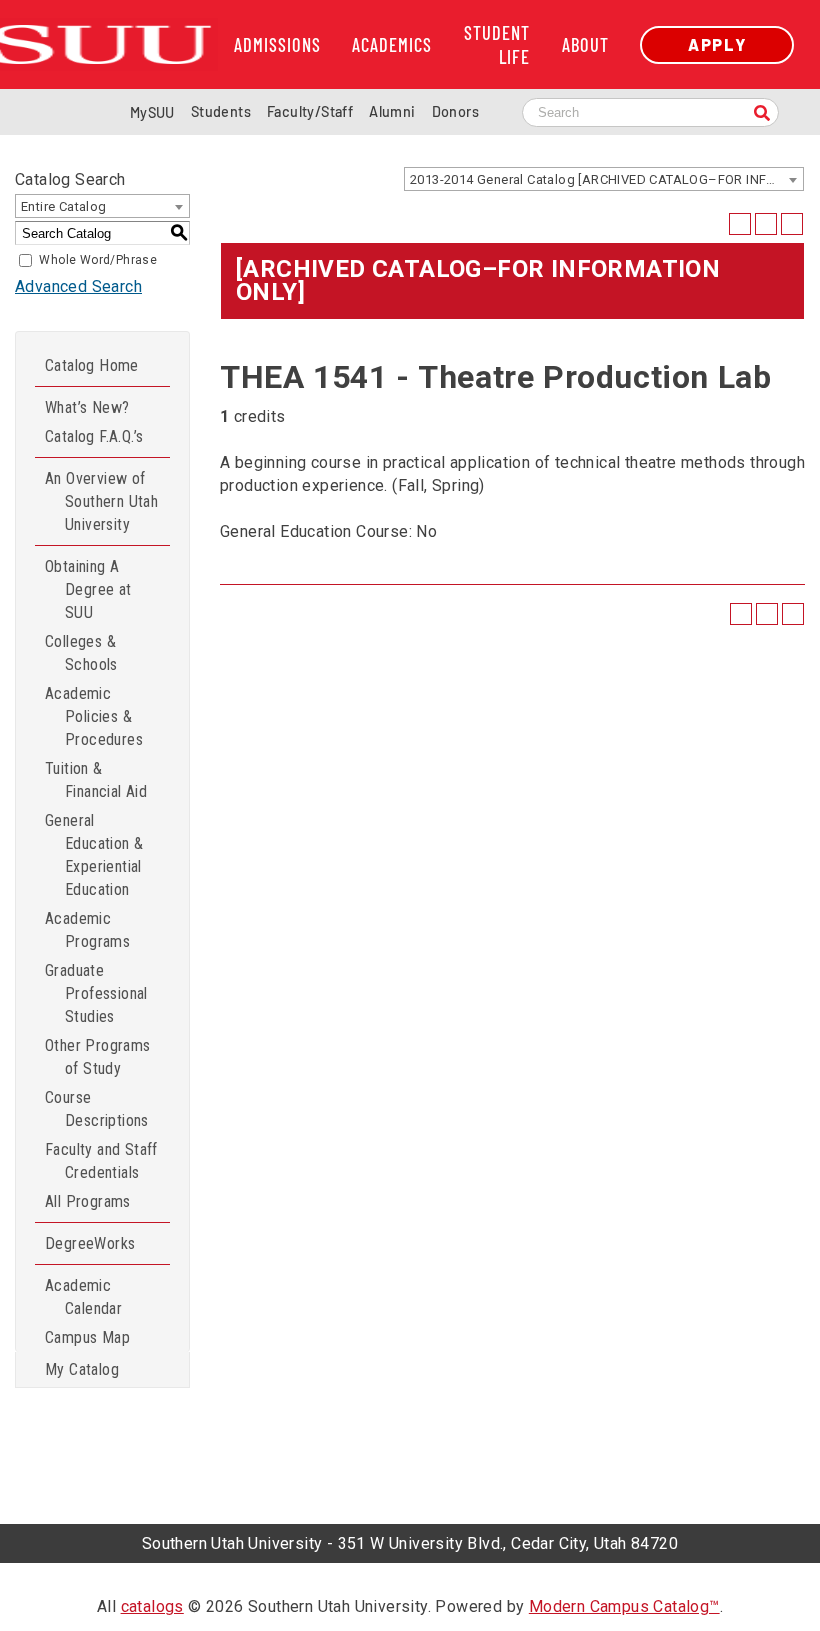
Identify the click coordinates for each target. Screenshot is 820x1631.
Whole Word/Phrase (98, 260)
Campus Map (87, 1337)
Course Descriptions (97, 1109)
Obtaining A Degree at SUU (88, 589)
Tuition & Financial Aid (96, 780)
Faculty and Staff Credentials (101, 1161)
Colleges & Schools (81, 653)
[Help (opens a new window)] (792, 224)
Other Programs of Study (98, 1057)
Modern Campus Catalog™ (624, 1606)
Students (221, 111)
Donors (455, 111)
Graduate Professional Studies (96, 993)
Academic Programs (87, 930)
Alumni (392, 111)
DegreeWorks (90, 1243)
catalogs (152, 1606)
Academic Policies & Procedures (94, 716)
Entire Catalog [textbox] (64, 206)
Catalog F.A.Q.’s (94, 436)
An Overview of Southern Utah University (101, 501)
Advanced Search (78, 286)
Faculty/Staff (310, 111)
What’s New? (87, 407)
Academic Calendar (83, 1297)
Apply (717, 44)
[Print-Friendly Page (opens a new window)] (766, 224)
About (585, 45)
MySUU (152, 112)
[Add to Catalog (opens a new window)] (740, 224)
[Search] (762, 114)
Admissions (277, 45)
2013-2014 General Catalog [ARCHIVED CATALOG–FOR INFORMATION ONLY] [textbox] (606, 179)
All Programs (88, 1201)
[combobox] (604, 179)
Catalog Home (92, 365)
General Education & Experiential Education (94, 855)
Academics (392, 45)
